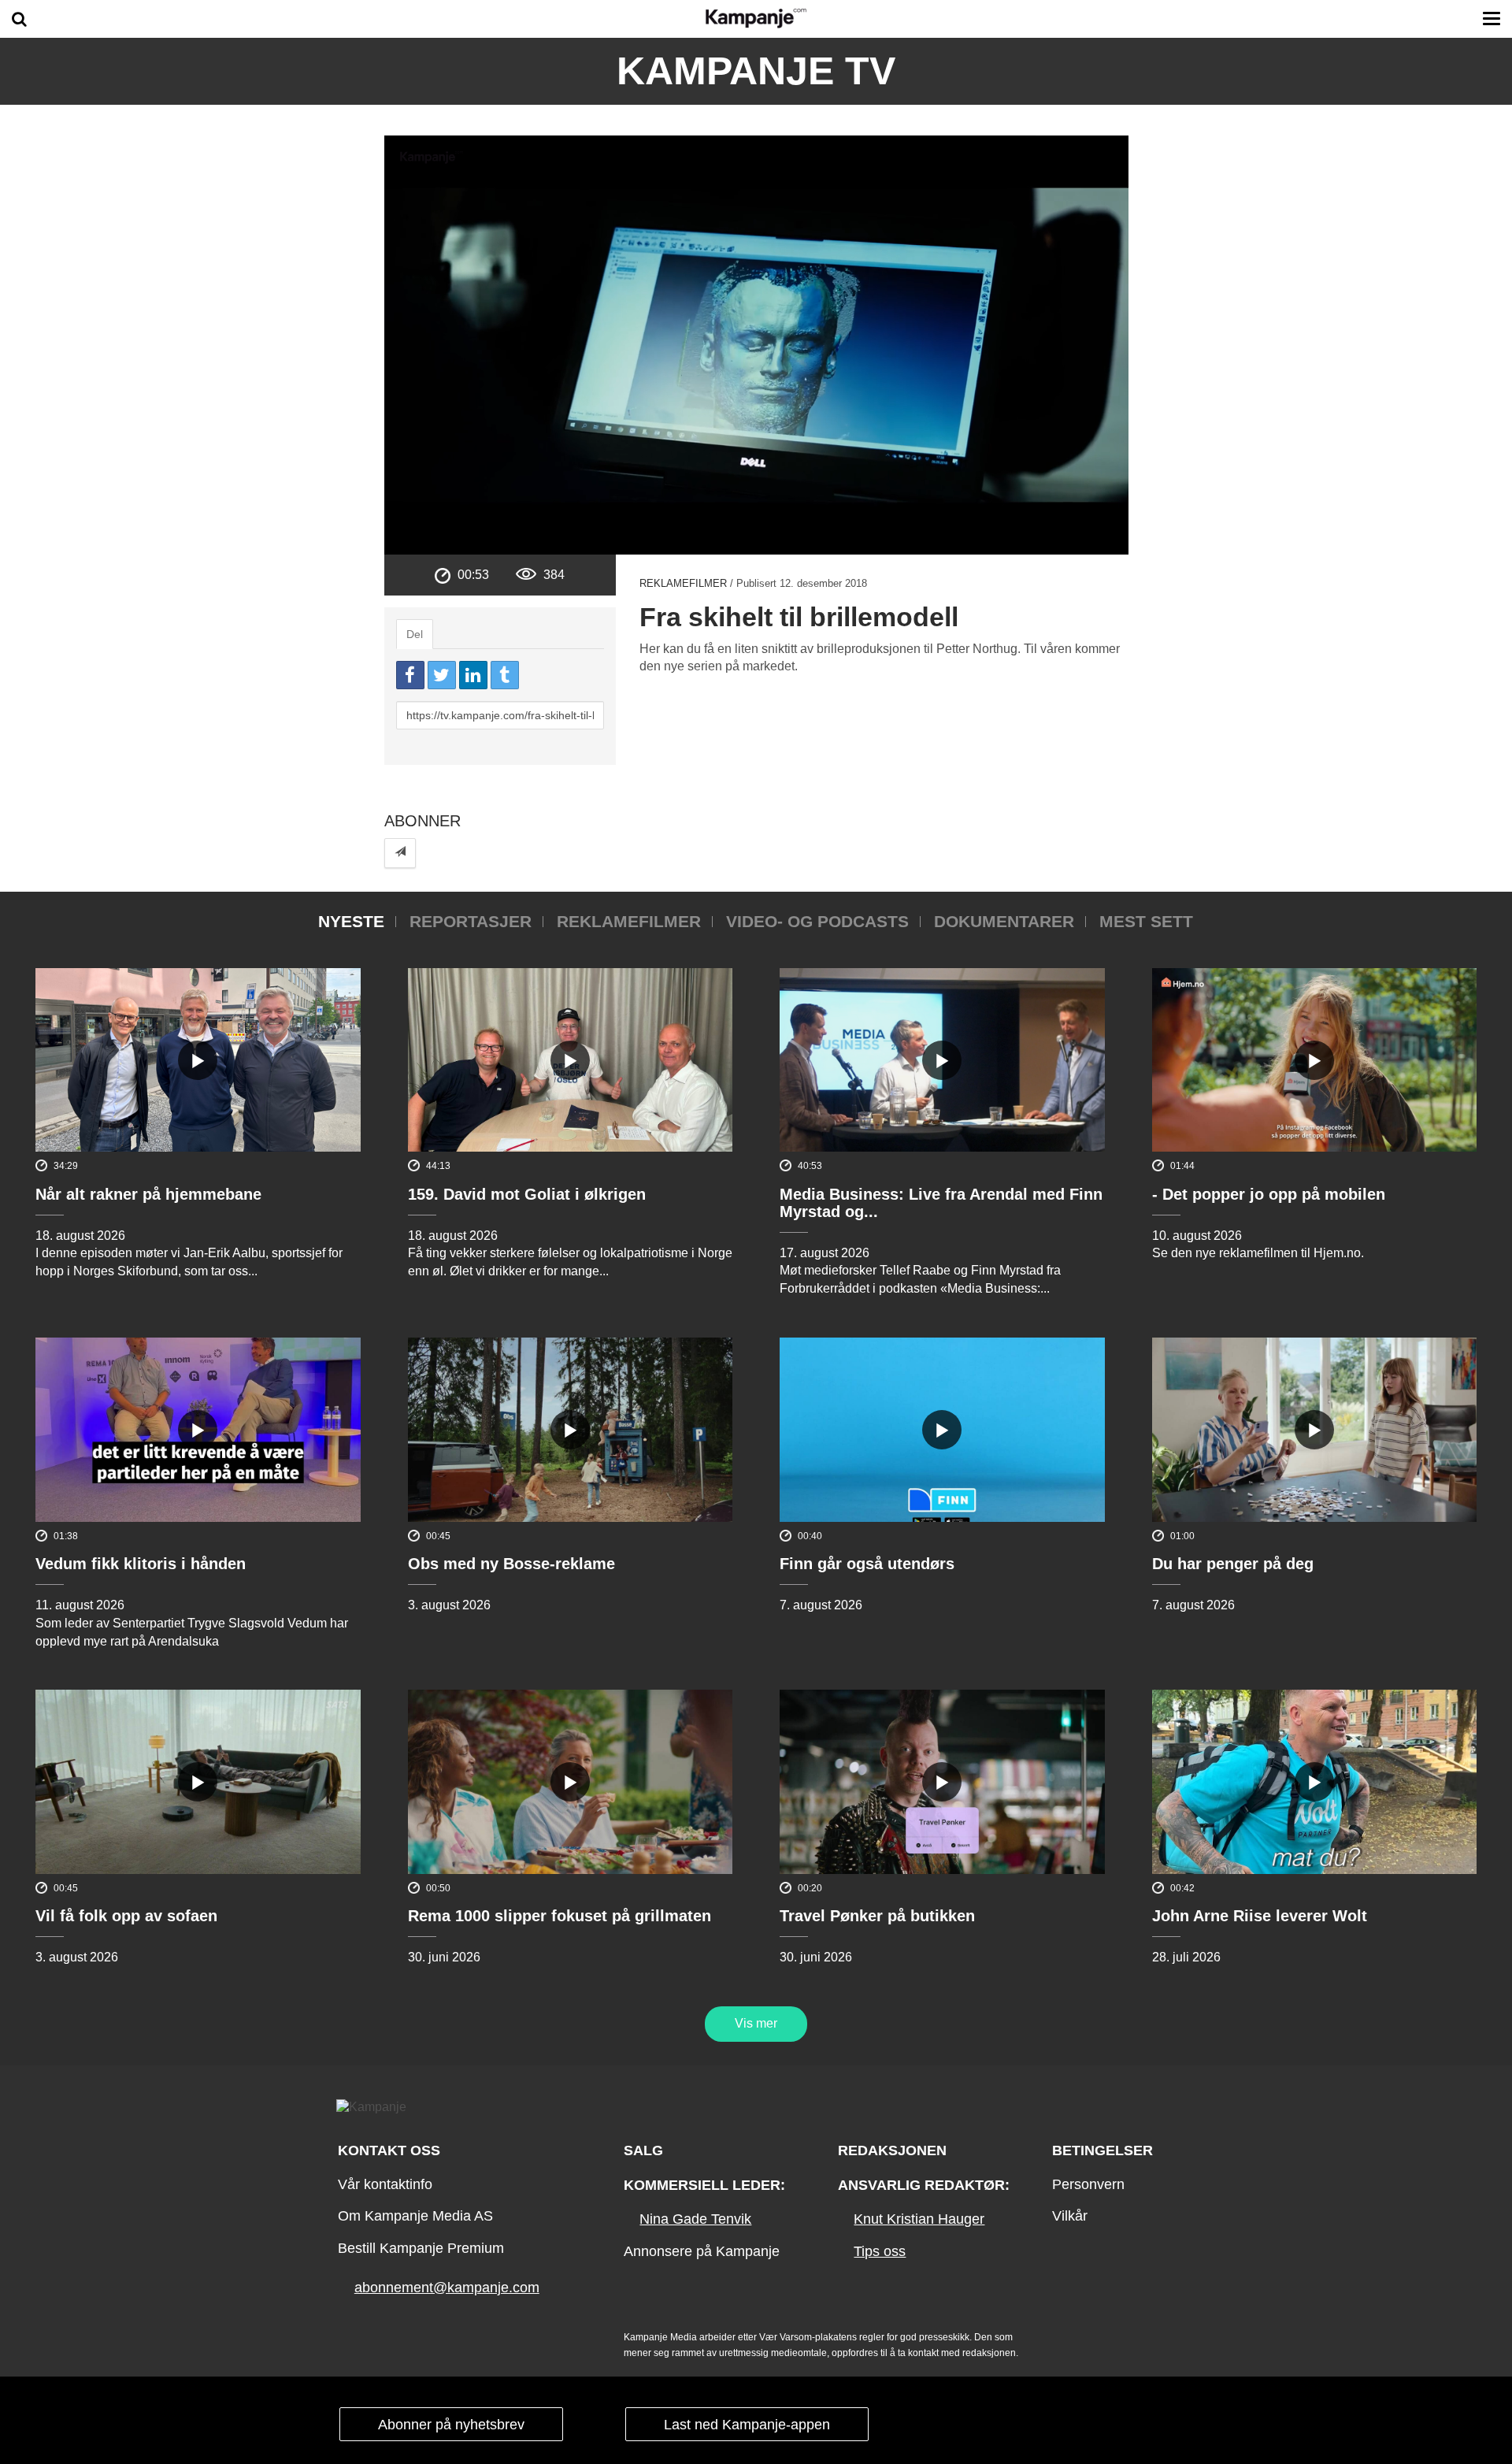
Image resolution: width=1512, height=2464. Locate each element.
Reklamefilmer (683, 583)
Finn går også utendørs (867, 1564)
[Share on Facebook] (410, 675)
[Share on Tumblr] (505, 675)
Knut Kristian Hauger (919, 2219)
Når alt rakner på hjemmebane (148, 1194)
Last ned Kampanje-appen (747, 2425)
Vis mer (756, 2023)
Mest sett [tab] (1146, 921)
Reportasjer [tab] (471, 921)
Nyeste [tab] (351, 921)
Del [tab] (415, 634)
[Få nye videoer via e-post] (400, 853)
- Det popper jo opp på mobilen (1269, 1194)
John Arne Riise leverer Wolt (1260, 1916)
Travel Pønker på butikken (877, 1916)
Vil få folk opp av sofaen (126, 1916)
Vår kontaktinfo (385, 2184)
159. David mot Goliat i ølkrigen (527, 1194)
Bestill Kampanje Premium (421, 2248)
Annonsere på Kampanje (702, 2251)
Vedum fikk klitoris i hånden (141, 1564)
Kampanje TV (756, 71)
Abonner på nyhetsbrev (451, 2425)
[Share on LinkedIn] (473, 675)
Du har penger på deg (1233, 1564)
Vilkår (1070, 2216)
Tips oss (880, 2251)
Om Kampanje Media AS (415, 2216)
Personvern (1088, 2184)
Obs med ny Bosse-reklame (511, 1564)
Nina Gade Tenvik (695, 2219)
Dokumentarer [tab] (1004, 921)
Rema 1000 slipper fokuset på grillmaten (560, 1916)
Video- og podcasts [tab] (817, 921)
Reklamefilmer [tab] (629, 921)
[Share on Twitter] (442, 675)
